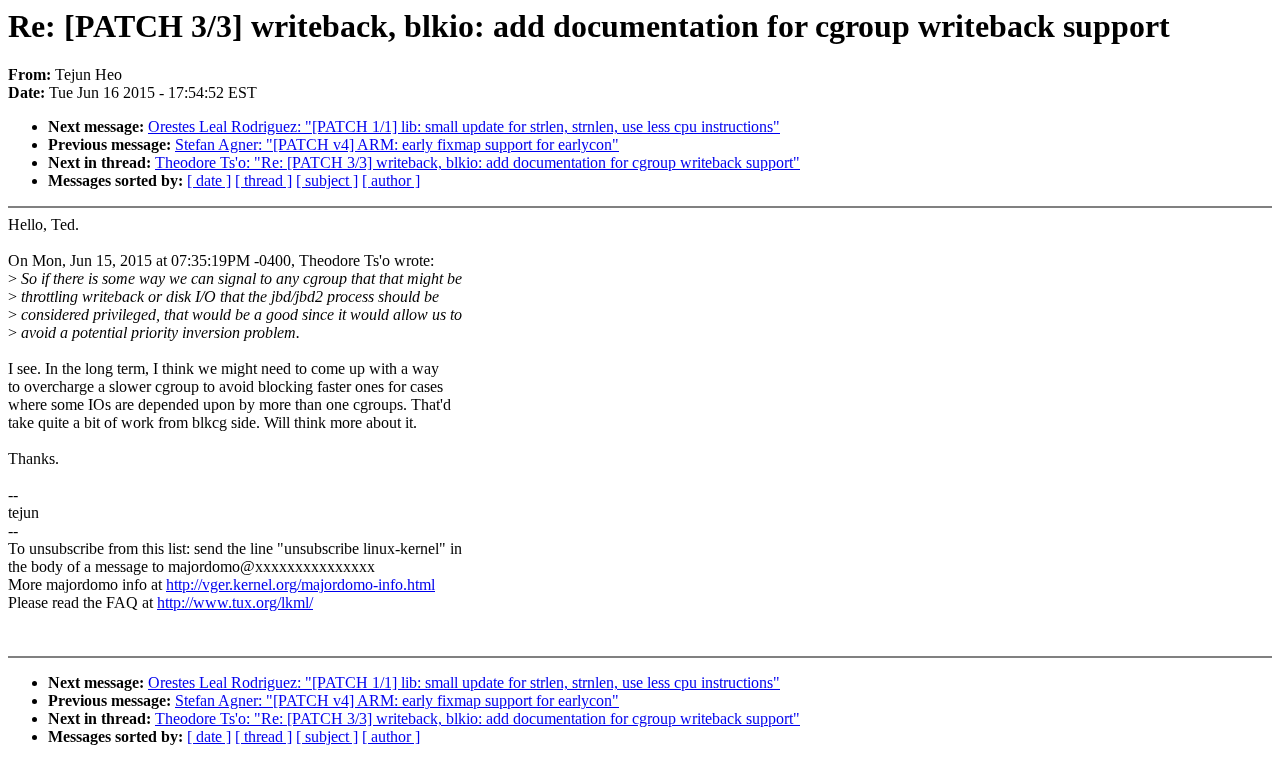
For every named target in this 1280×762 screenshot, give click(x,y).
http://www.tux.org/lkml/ (235, 602)
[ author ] (391, 180)
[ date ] (209, 180)
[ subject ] (327, 180)
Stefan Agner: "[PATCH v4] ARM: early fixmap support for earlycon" (397, 144)
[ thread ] (263, 180)
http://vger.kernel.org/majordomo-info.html (300, 584)
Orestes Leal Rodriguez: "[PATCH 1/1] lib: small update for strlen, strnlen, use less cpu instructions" (464, 126)
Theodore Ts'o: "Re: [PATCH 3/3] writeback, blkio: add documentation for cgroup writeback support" (477, 162)
